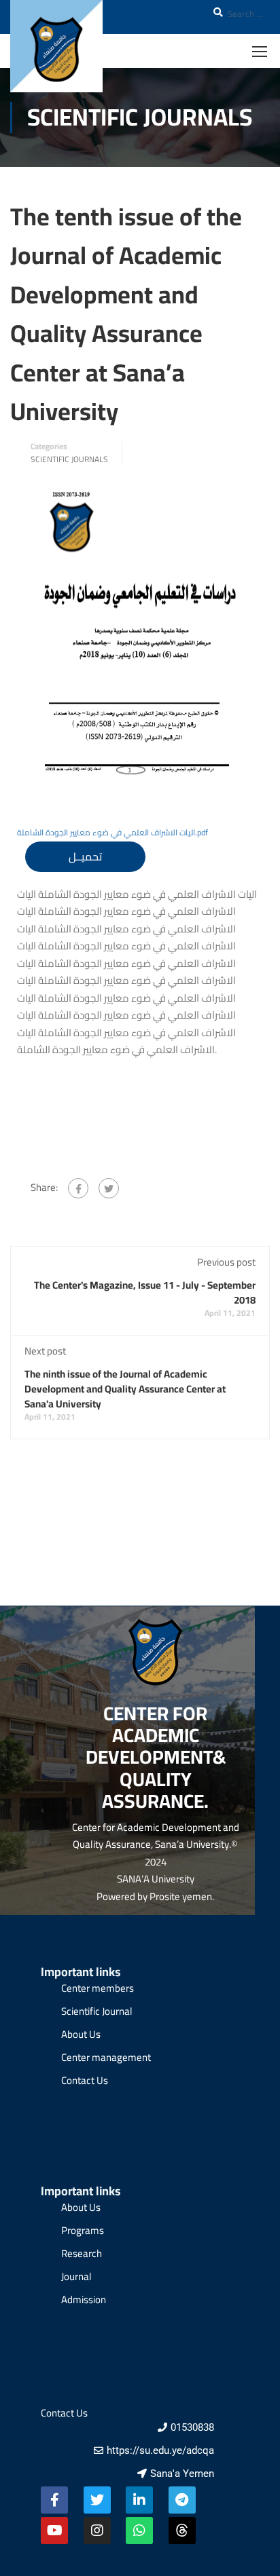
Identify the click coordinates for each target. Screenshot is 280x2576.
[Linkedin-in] (139, 2500)
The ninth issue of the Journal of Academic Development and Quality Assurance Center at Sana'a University (125, 1389)
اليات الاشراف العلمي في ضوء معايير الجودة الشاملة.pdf (112, 832)
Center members (98, 1988)
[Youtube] (54, 2531)
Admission (84, 2299)
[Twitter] (109, 1188)
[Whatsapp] (139, 2531)
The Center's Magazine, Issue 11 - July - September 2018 (145, 1292)
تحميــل (85, 856)
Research (82, 2253)
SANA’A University (156, 1879)
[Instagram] (97, 2531)
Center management (106, 2057)
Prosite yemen (181, 1896)
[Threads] (182, 2531)
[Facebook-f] (54, 2500)
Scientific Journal (97, 2011)
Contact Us (85, 2080)
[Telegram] (182, 2500)
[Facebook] (78, 1188)
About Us (81, 2034)
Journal (76, 2276)
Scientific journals (69, 459)
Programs (83, 2230)
